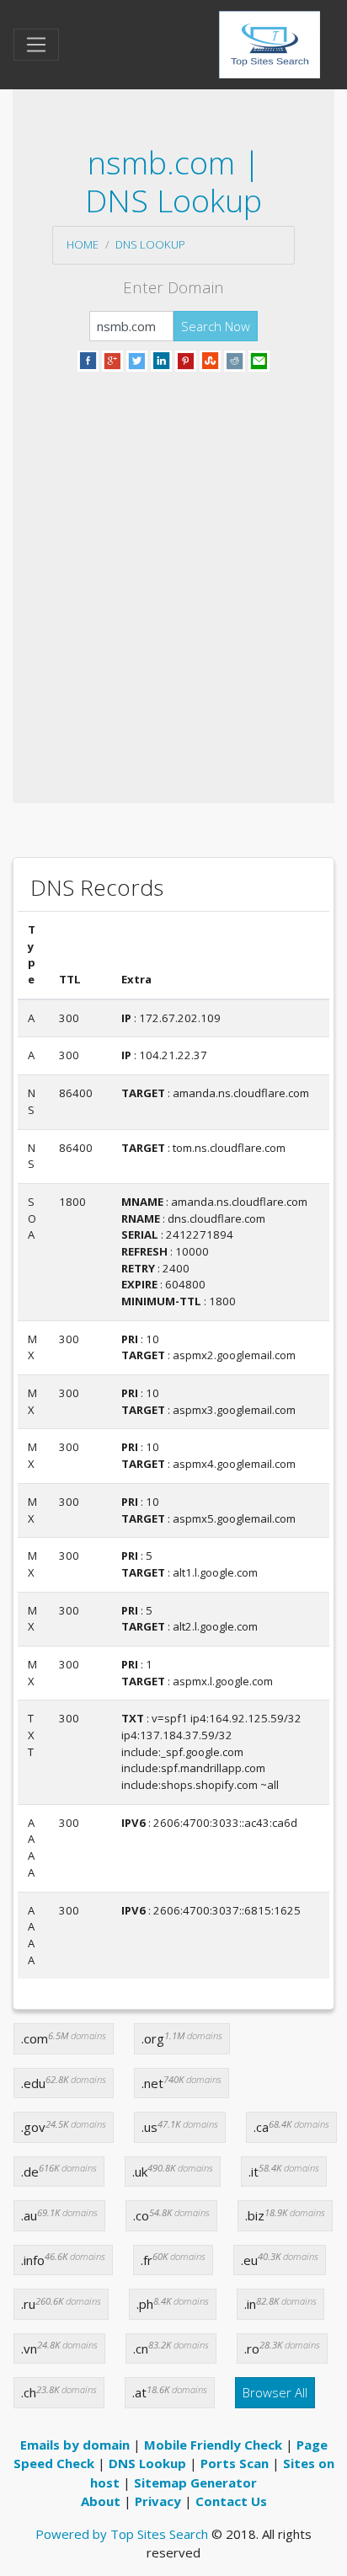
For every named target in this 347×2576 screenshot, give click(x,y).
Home (83, 244)
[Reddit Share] (235, 359)
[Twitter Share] (137, 359)
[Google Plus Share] (112, 359)
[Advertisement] (173, 567)
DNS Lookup (150, 244)
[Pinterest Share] (186, 359)
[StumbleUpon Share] (210, 359)
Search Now (216, 326)
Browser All (275, 2392)
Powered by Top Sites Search (122, 2534)
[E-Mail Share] (259, 359)
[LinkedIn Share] (161, 359)
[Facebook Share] (88, 359)
